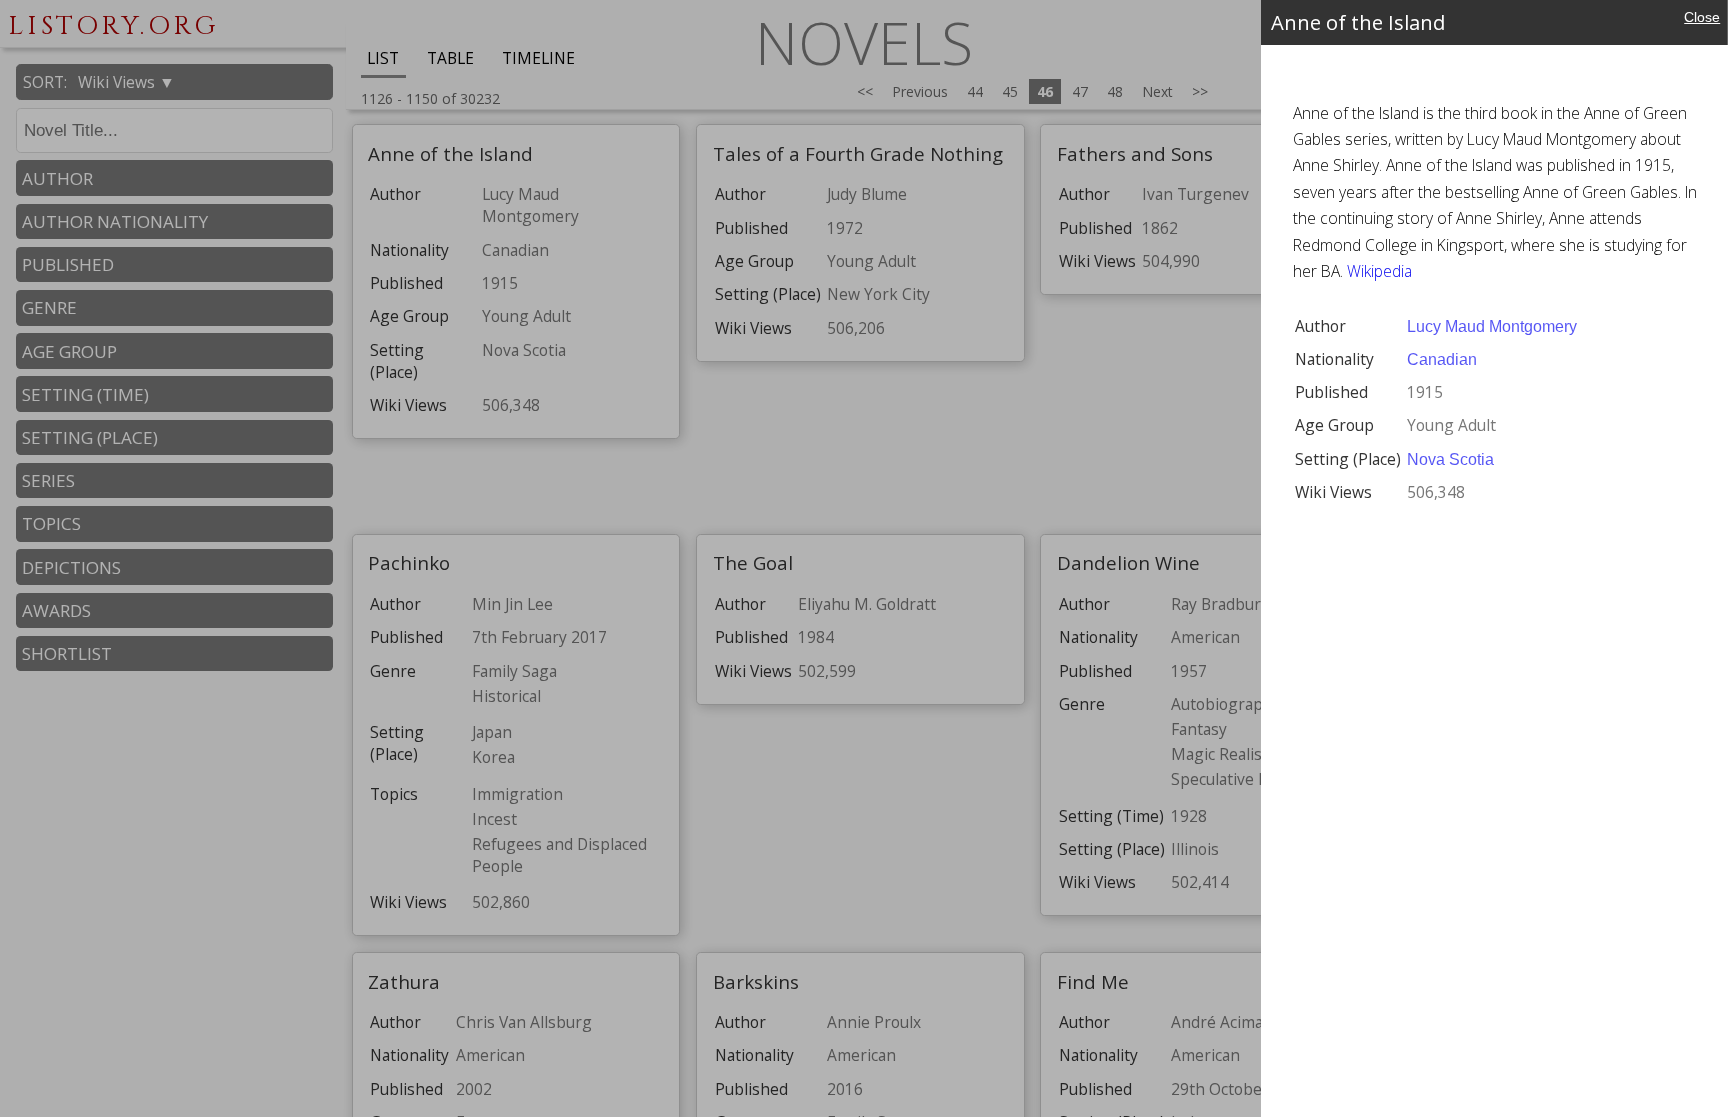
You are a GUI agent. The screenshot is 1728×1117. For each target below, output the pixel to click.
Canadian (1442, 359)
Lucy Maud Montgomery (1492, 326)
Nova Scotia (1450, 459)
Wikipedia (1379, 271)
